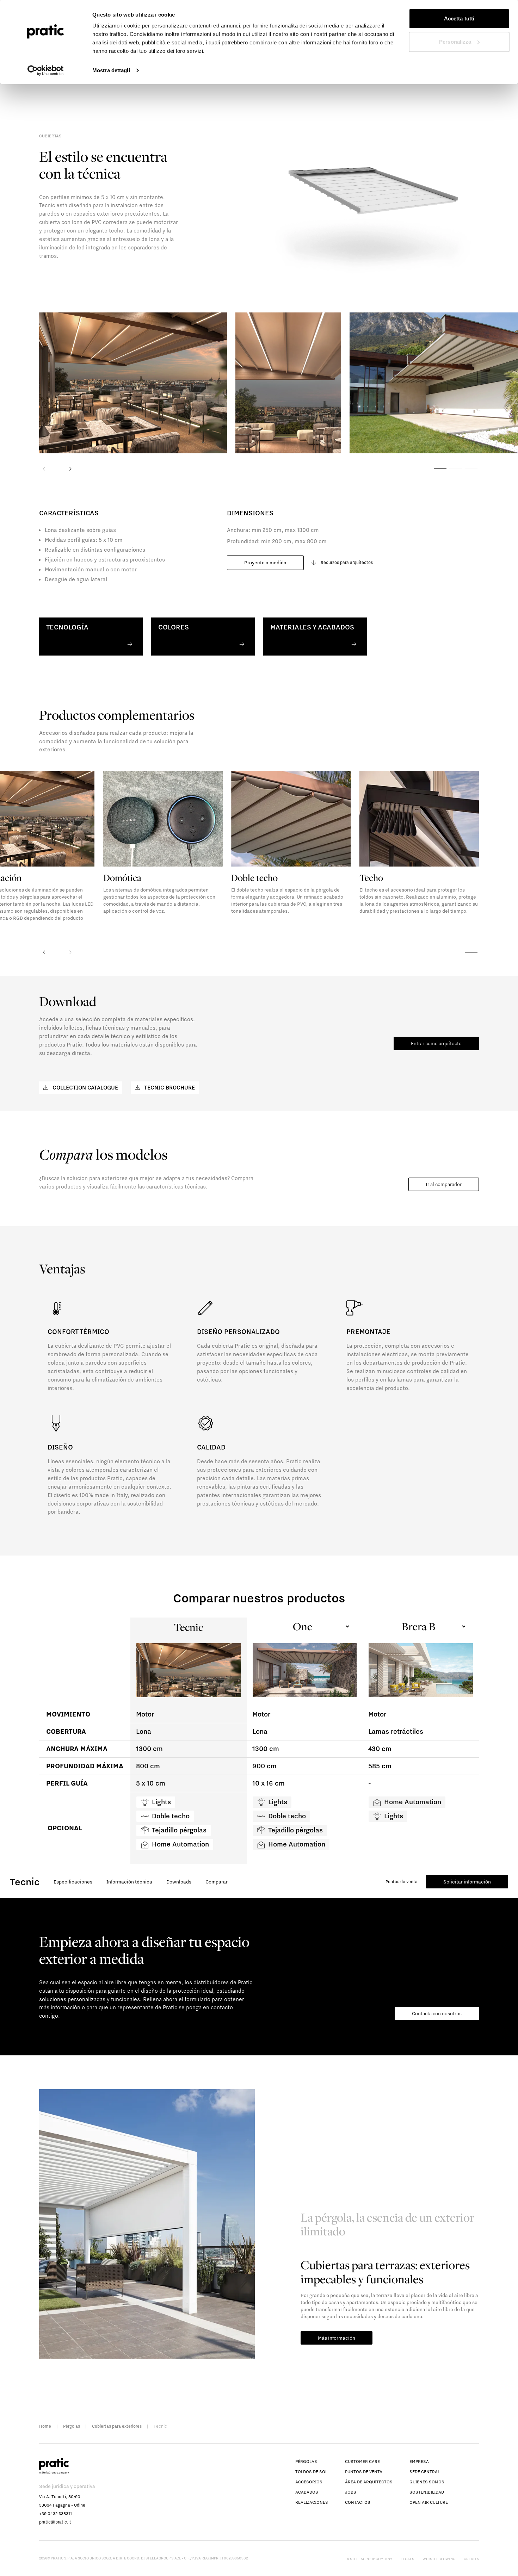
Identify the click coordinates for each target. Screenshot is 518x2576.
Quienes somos (427, 2482)
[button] (70, 467)
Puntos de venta (402, 1882)
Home (45, 2426)
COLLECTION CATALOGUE (85, 1087)
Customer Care (362, 2461)
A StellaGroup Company (369, 2559)
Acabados (307, 2492)
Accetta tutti (459, 18)
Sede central (425, 2472)
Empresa (419, 2461)
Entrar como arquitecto (436, 1043)
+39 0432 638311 (56, 2513)
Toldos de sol (311, 2472)
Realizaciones (312, 2502)
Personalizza (455, 42)
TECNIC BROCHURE (169, 1087)
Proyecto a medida (265, 563)
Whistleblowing (439, 2559)
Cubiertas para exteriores (117, 2426)
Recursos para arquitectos (347, 562)
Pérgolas (72, 2426)
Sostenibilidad (427, 2492)
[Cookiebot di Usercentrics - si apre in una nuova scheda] (46, 70)
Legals (407, 2559)
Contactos (358, 2502)
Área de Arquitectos (369, 2482)
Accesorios (309, 2482)
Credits (471, 2559)
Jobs (351, 2492)
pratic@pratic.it (55, 2522)
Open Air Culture (429, 2502)
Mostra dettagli (111, 70)
